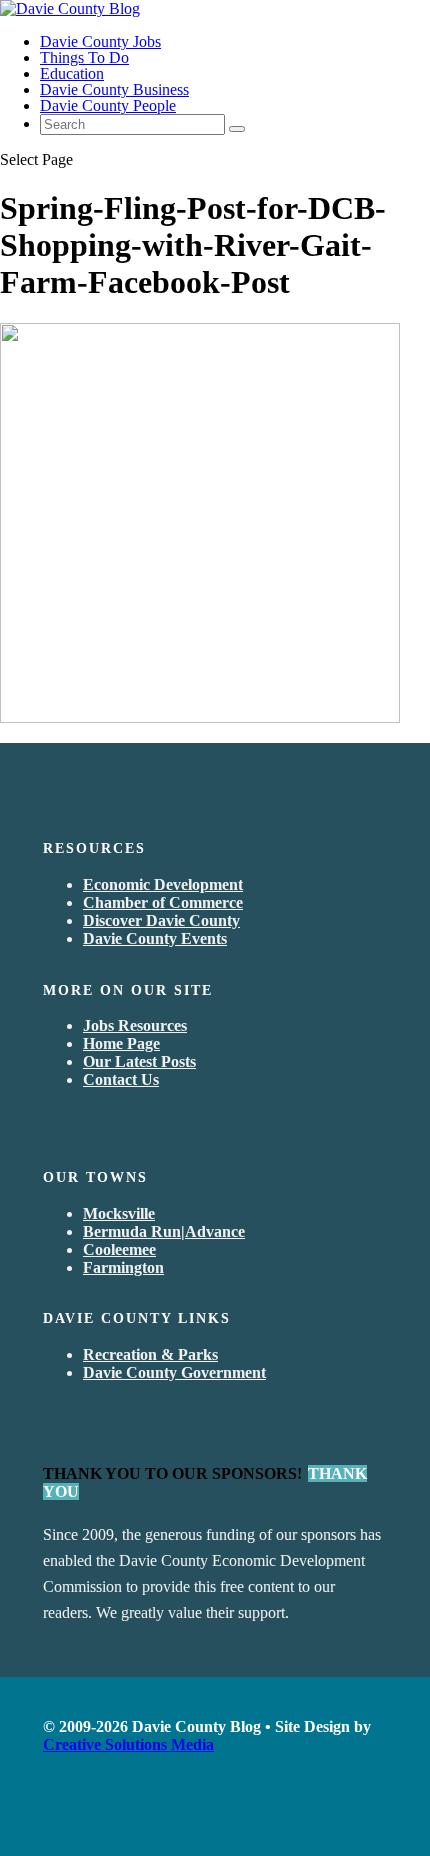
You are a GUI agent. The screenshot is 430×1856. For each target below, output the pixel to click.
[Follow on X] (99, 1814)
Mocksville (119, 1213)
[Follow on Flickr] (123, 1814)
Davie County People (108, 105)
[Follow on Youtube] (75, 1814)
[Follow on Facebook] (51, 1814)
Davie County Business (114, 89)
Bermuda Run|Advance (164, 1231)
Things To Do (84, 57)
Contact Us (121, 1079)
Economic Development (163, 884)
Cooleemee (119, 1249)
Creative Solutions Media (128, 1744)
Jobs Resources (135, 1025)
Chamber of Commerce (163, 902)
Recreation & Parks (150, 1354)
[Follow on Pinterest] (147, 1814)
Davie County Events (155, 938)
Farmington (123, 1267)
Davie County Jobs (100, 41)
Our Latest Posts (139, 1061)
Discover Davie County (161, 920)
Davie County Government (174, 1372)
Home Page (121, 1043)
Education (72, 73)
